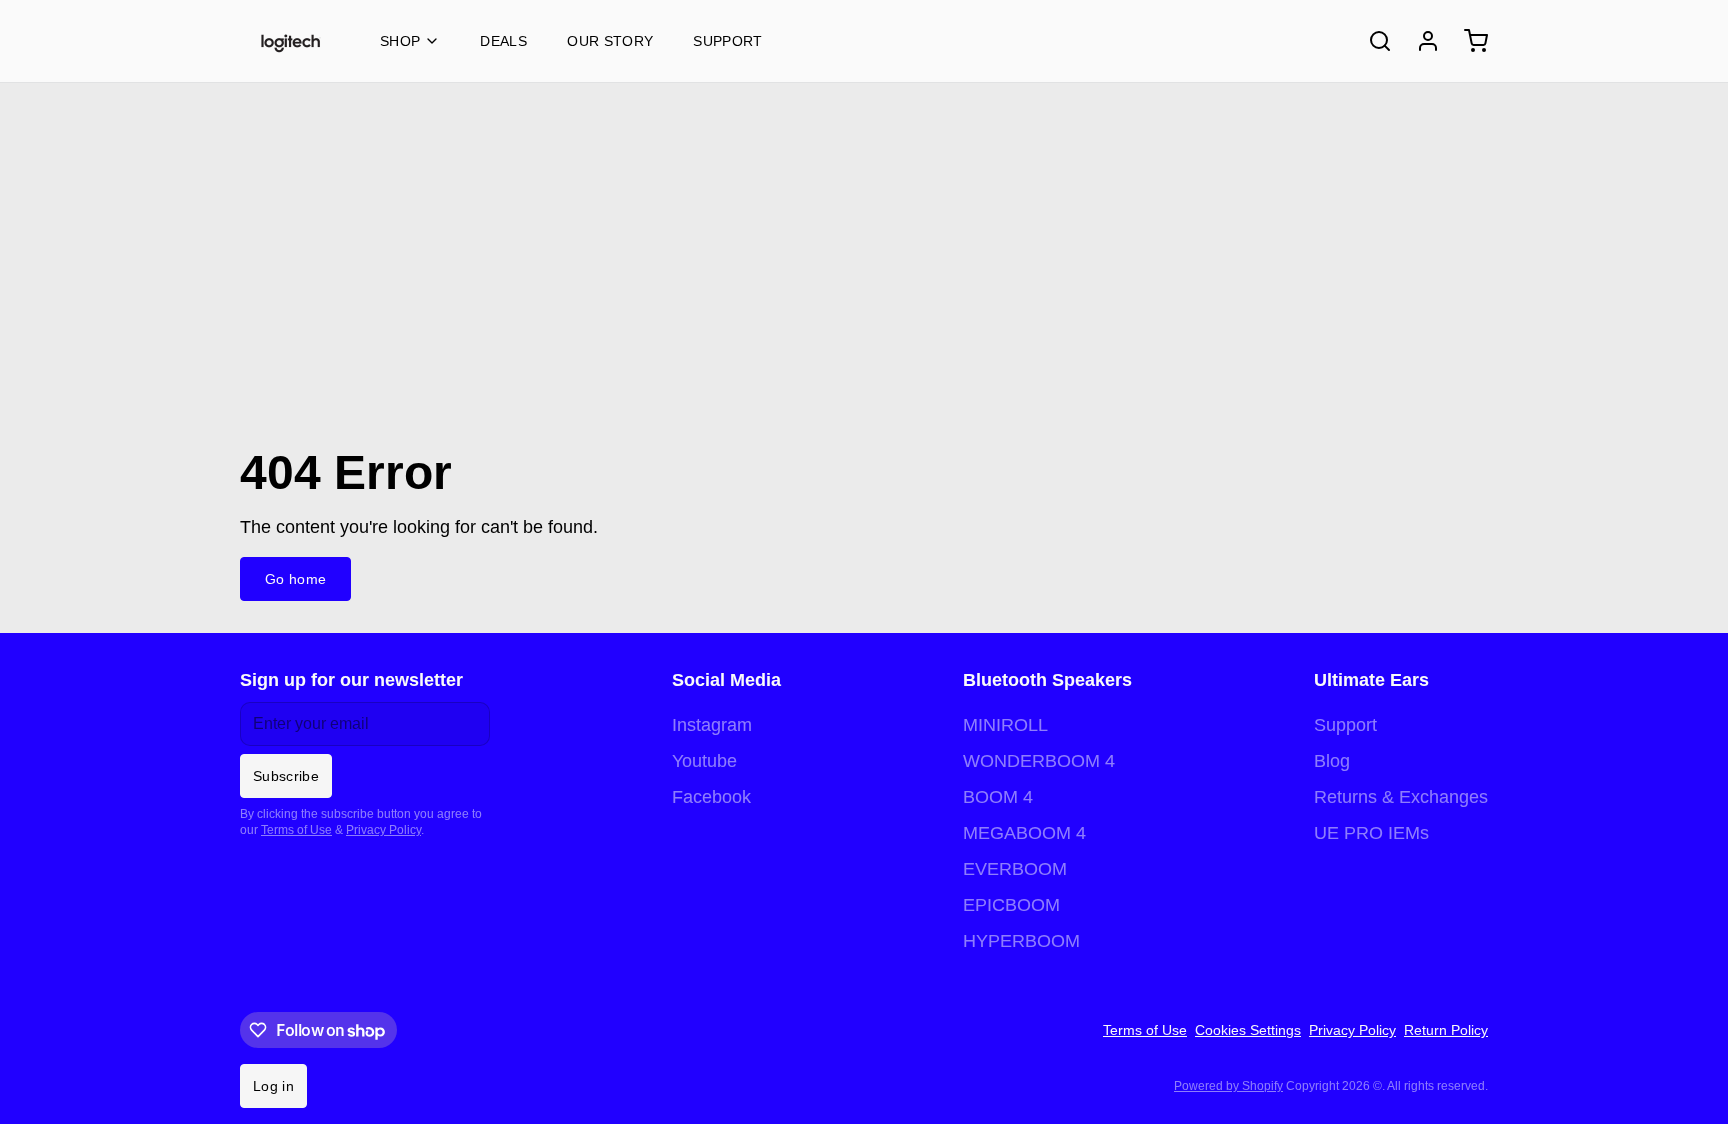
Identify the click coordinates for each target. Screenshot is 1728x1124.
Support (727, 41)
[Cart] (1468, 41)
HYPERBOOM (1021, 941)
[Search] (1372, 41)
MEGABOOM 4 (1024, 833)
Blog (1332, 761)
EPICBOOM (1011, 905)
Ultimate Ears (1371, 680)
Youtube (704, 761)
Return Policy (1446, 1030)
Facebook (711, 797)
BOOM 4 (998, 797)
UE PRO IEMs (1371, 833)
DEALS (503, 41)
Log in (273, 1086)
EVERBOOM (1015, 869)
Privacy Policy (383, 830)
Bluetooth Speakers (1047, 680)
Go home (295, 579)
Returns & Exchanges (1401, 797)
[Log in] (1420, 41)
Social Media (726, 680)
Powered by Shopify (1228, 1086)
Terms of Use (296, 830)
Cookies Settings (1248, 1030)
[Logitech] (290, 41)
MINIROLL (1005, 725)
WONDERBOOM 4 (1039, 761)
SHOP (400, 41)
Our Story (610, 41)
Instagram (712, 725)
